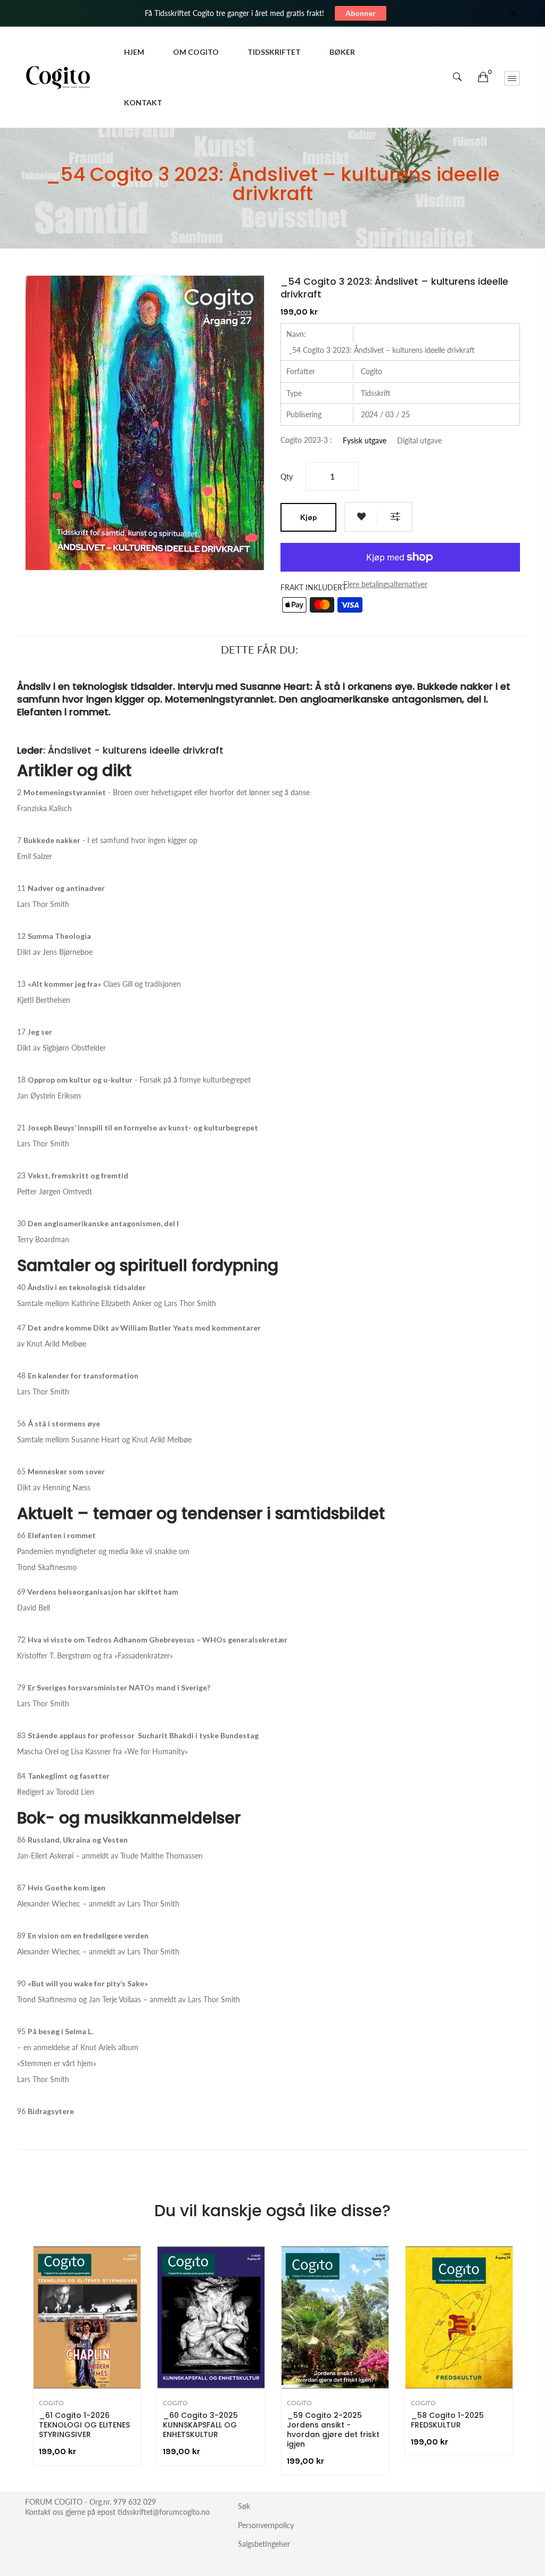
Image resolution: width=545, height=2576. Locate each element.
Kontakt (143, 102)
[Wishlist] (361, 517)
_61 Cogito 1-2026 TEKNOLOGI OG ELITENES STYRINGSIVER (84, 2425)
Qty (287, 477)
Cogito (371, 371)
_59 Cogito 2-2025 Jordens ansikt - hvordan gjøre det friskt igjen (333, 2430)
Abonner (361, 13)
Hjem (134, 52)
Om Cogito (196, 52)
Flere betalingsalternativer (385, 584)
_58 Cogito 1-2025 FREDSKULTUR (447, 2420)
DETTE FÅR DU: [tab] (259, 649)
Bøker (342, 52)
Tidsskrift (376, 393)
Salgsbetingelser (264, 2544)
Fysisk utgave (365, 441)
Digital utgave (419, 441)
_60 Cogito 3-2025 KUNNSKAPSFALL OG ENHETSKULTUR (200, 2425)
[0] (483, 77)
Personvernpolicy (266, 2525)
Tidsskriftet (274, 52)
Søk (244, 2506)
